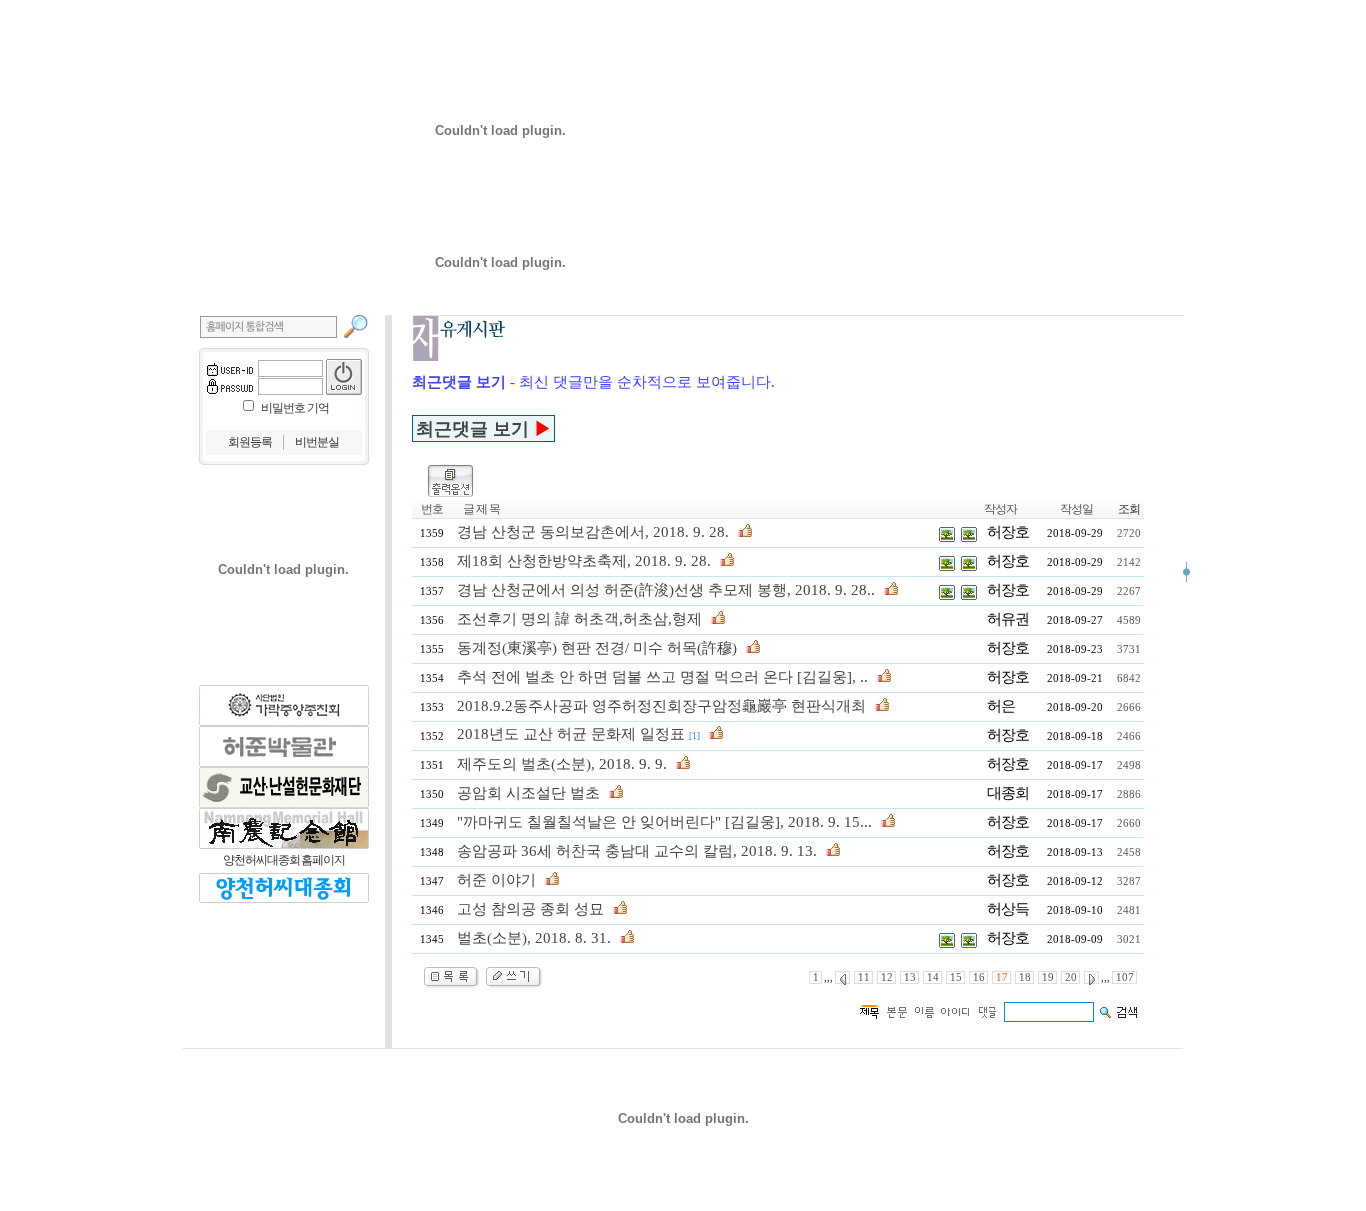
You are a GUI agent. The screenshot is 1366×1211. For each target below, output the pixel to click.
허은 (1001, 706)
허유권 (1008, 619)
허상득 (1008, 909)
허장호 (1008, 532)
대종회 (1008, 793)
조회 (1129, 509)
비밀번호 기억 (295, 408)
